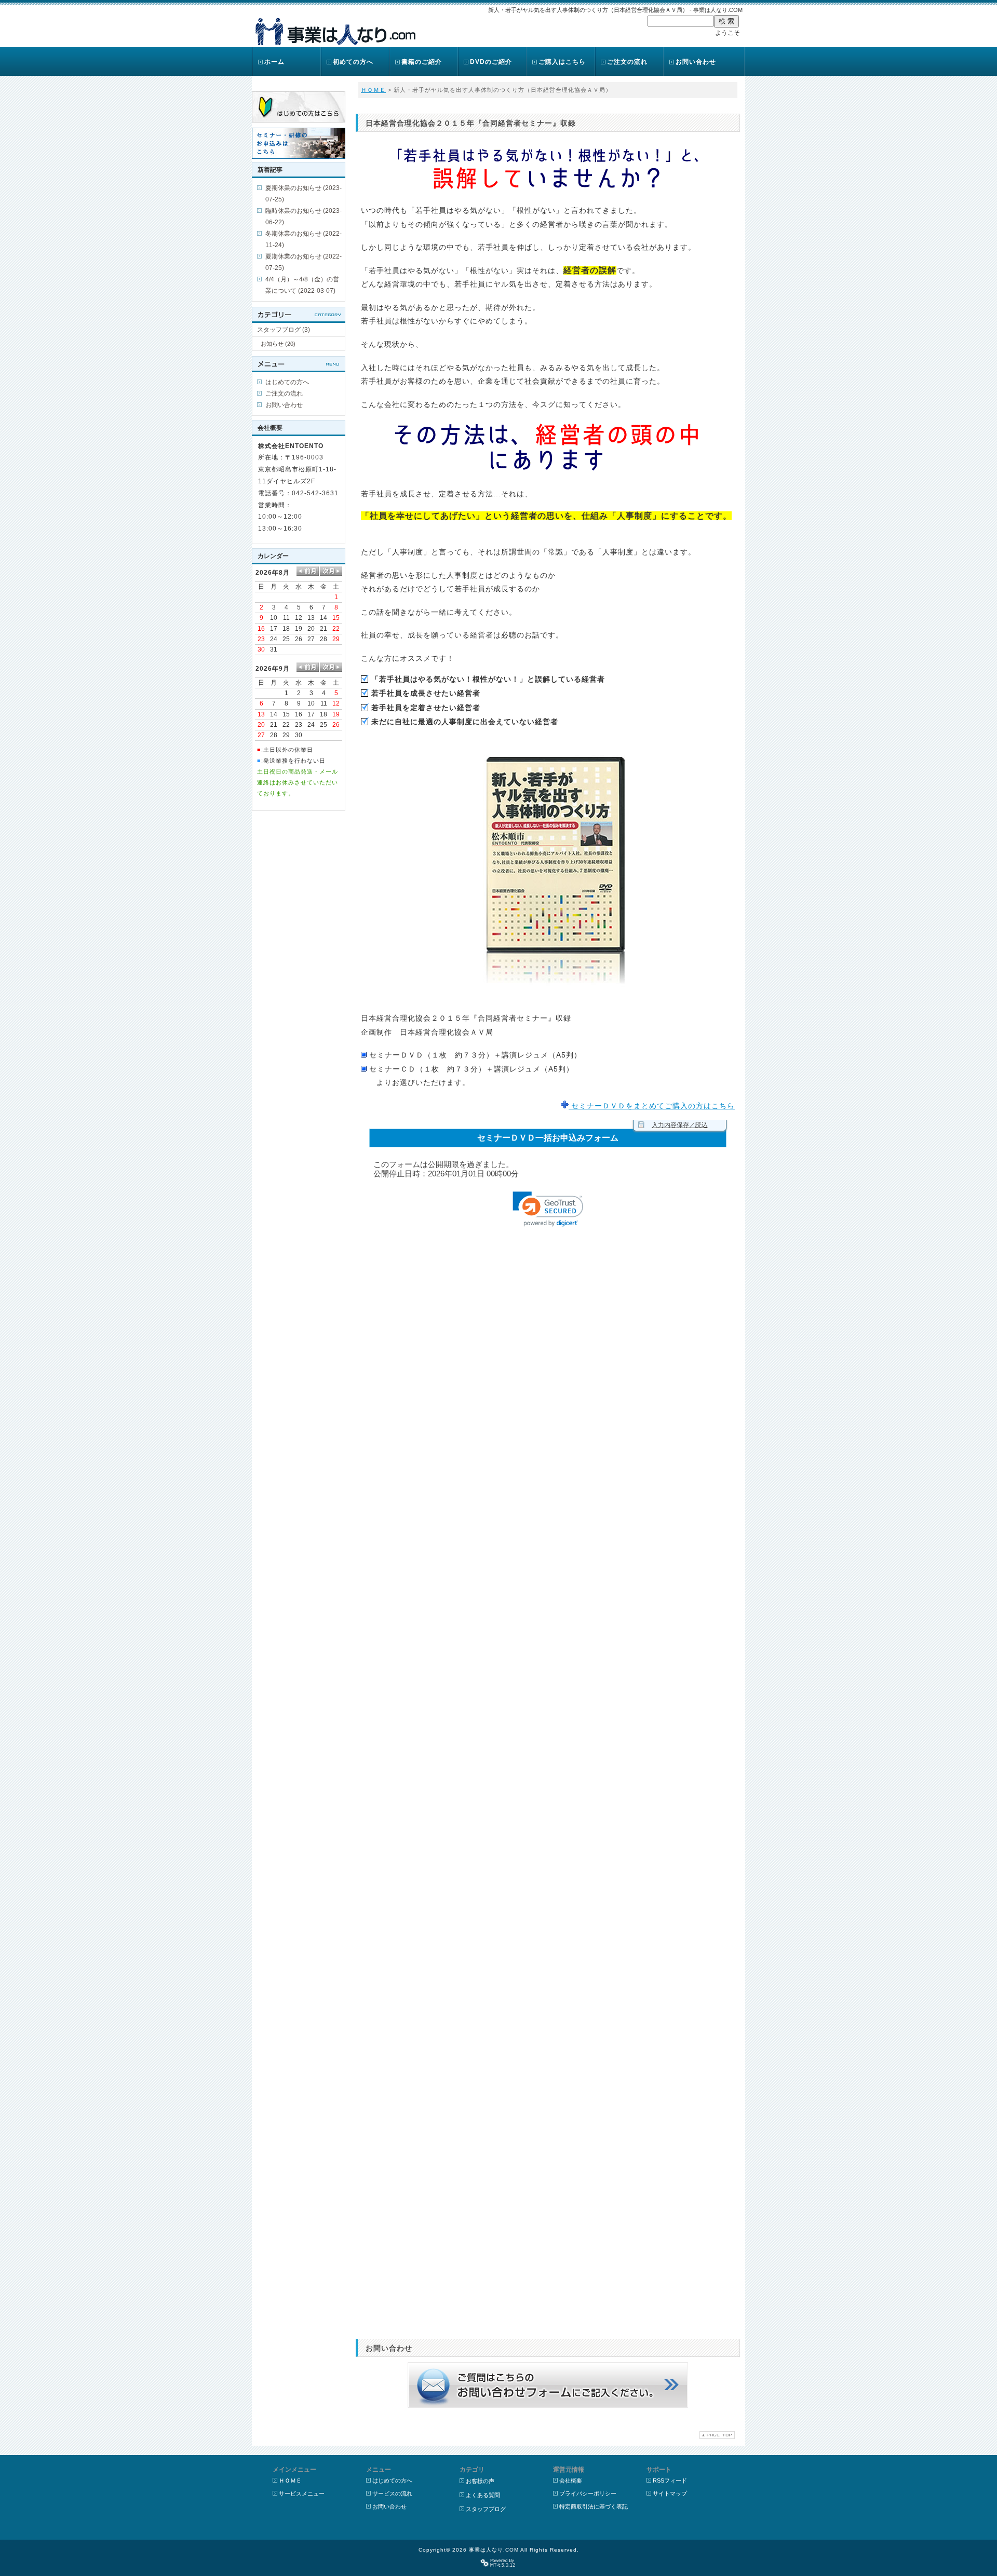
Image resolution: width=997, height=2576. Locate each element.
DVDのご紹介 (491, 62)
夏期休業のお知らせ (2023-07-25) (304, 194)
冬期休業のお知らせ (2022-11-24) (304, 239)
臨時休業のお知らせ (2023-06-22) (304, 216)
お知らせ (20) (278, 344)
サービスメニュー (302, 2493)
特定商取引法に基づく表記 (594, 2506)
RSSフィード (670, 2480)
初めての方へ (353, 62)
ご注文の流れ (627, 62)
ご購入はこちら (562, 62)
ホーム (274, 62)
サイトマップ (670, 2493)
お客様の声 (480, 2481)
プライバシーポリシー (588, 2493)
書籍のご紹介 (422, 62)
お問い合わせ (696, 62)
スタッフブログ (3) (284, 330)
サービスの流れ (392, 2493)
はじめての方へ (287, 382)
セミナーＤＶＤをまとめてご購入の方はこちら (652, 1106)
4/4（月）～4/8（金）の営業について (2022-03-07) (302, 285)
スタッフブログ (486, 2509)
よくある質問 (483, 2495)
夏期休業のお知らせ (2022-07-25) (304, 262)
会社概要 (571, 2480)
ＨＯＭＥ (373, 90)
